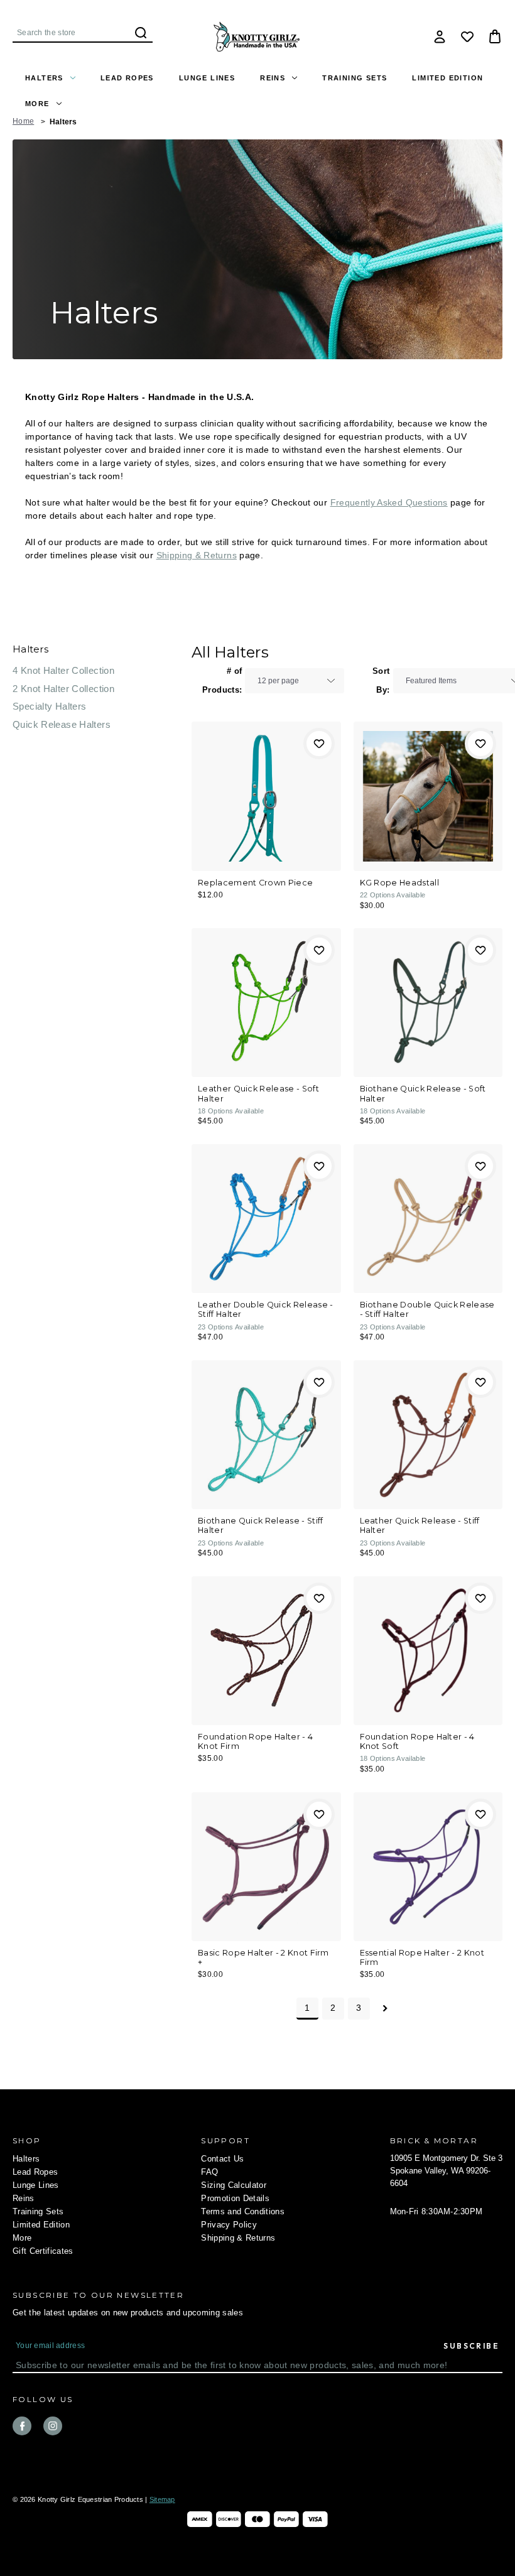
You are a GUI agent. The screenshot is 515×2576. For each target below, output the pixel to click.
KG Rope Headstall (399, 883)
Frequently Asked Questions (389, 502)
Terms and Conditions (243, 2211)
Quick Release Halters (62, 724)
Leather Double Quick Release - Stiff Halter (265, 1309)
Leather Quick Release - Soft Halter (258, 1093)
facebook (22, 2426)
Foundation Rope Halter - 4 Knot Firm (255, 1741)
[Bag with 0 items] (495, 36)
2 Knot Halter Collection (63, 689)
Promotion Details (235, 2198)
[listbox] (295, 681)
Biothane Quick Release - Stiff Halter (260, 1525)
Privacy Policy (229, 2225)
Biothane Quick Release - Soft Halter (423, 1093)
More (37, 104)
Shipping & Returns (197, 555)
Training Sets (355, 78)
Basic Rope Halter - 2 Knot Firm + (263, 1957)
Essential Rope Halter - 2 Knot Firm (422, 1957)
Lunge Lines (207, 78)
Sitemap (162, 2499)
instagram (53, 2426)
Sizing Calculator (234, 2185)
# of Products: (222, 680)
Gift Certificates (43, 2251)
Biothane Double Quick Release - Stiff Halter (427, 1309)
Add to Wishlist (319, 744)
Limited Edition (447, 78)
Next (385, 2009)
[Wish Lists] (467, 36)
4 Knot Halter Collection (63, 670)
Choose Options (266, 796)
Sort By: (381, 680)
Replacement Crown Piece (255, 883)
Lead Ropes (127, 78)
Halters (44, 78)
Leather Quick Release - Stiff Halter (420, 1525)
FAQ (209, 2172)
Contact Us (222, 2159)
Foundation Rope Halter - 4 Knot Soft (417, 1741)
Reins (273, 78)
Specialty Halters (49, 706)
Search (141, 33)
